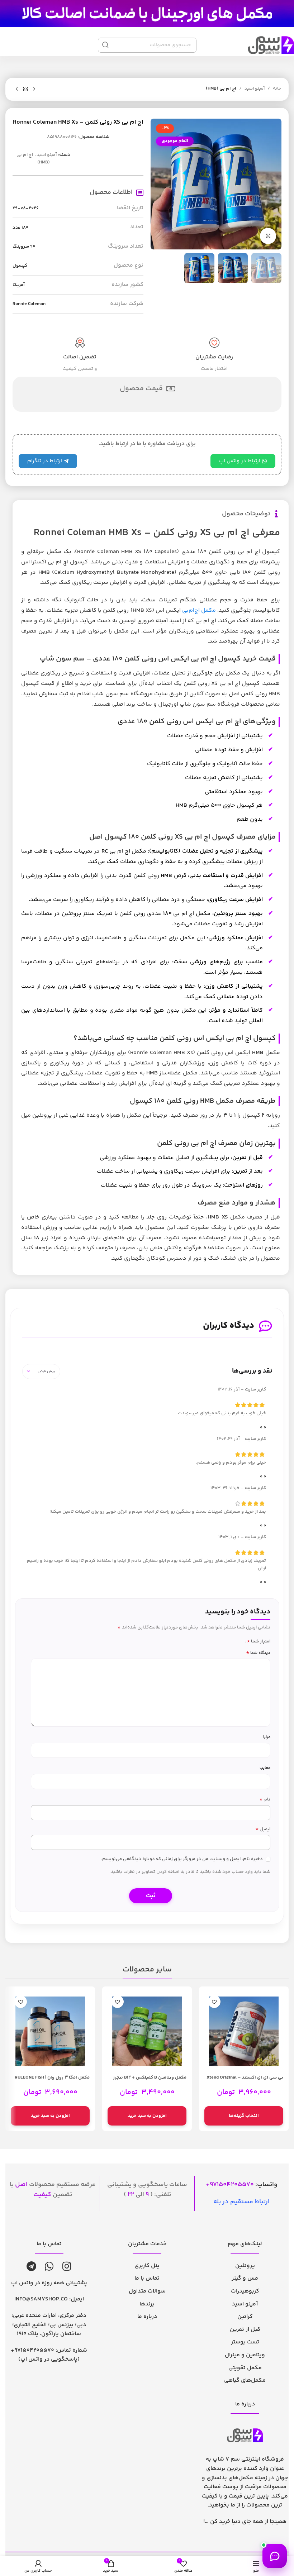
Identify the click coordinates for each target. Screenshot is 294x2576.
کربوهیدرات (245, 2291)
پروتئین (245, 2266)
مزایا (267, 1737)
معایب (265, 1768)
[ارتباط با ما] (275, 2556)
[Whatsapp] (49, 2266)
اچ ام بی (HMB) (221, 89)
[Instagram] (67, 2266)
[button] (147, 2116)
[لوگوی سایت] (147, 14)
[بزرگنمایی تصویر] (268, 236)
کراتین (245, 2317)
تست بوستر (245, 2342)
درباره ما (147, 2317)
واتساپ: (244, 2185)
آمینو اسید (255, 89)
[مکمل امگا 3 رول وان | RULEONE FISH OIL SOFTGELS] (50, 2031)
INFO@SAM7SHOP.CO (41, 2299)
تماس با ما (147, 2278)
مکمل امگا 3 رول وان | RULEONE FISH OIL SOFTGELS (52, 2081)
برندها (147, 2304)
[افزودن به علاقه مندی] (214, 2002)
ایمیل (263, 1829)
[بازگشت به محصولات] (25, 89)
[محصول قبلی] (34, 89)
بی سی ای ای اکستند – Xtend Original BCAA (245, 2081)
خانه (277, 89)
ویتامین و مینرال (245, 2355)
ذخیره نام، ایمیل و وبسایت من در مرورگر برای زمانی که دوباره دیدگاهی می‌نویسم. (182, 1859)
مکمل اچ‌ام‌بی (199, 610)
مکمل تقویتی (245, 2368)
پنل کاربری (147, 2266)
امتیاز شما (259, 1641)
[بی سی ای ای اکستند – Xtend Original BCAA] (244, 2031)
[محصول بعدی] (17, 89)
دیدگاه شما (258, 1653)
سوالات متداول (147, 2291)
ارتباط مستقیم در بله (241, 2202)
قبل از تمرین (245, 2330)
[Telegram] (31, 2266)
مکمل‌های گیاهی (245, 2381)
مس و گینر (245, 2278)
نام (265, 1800)
